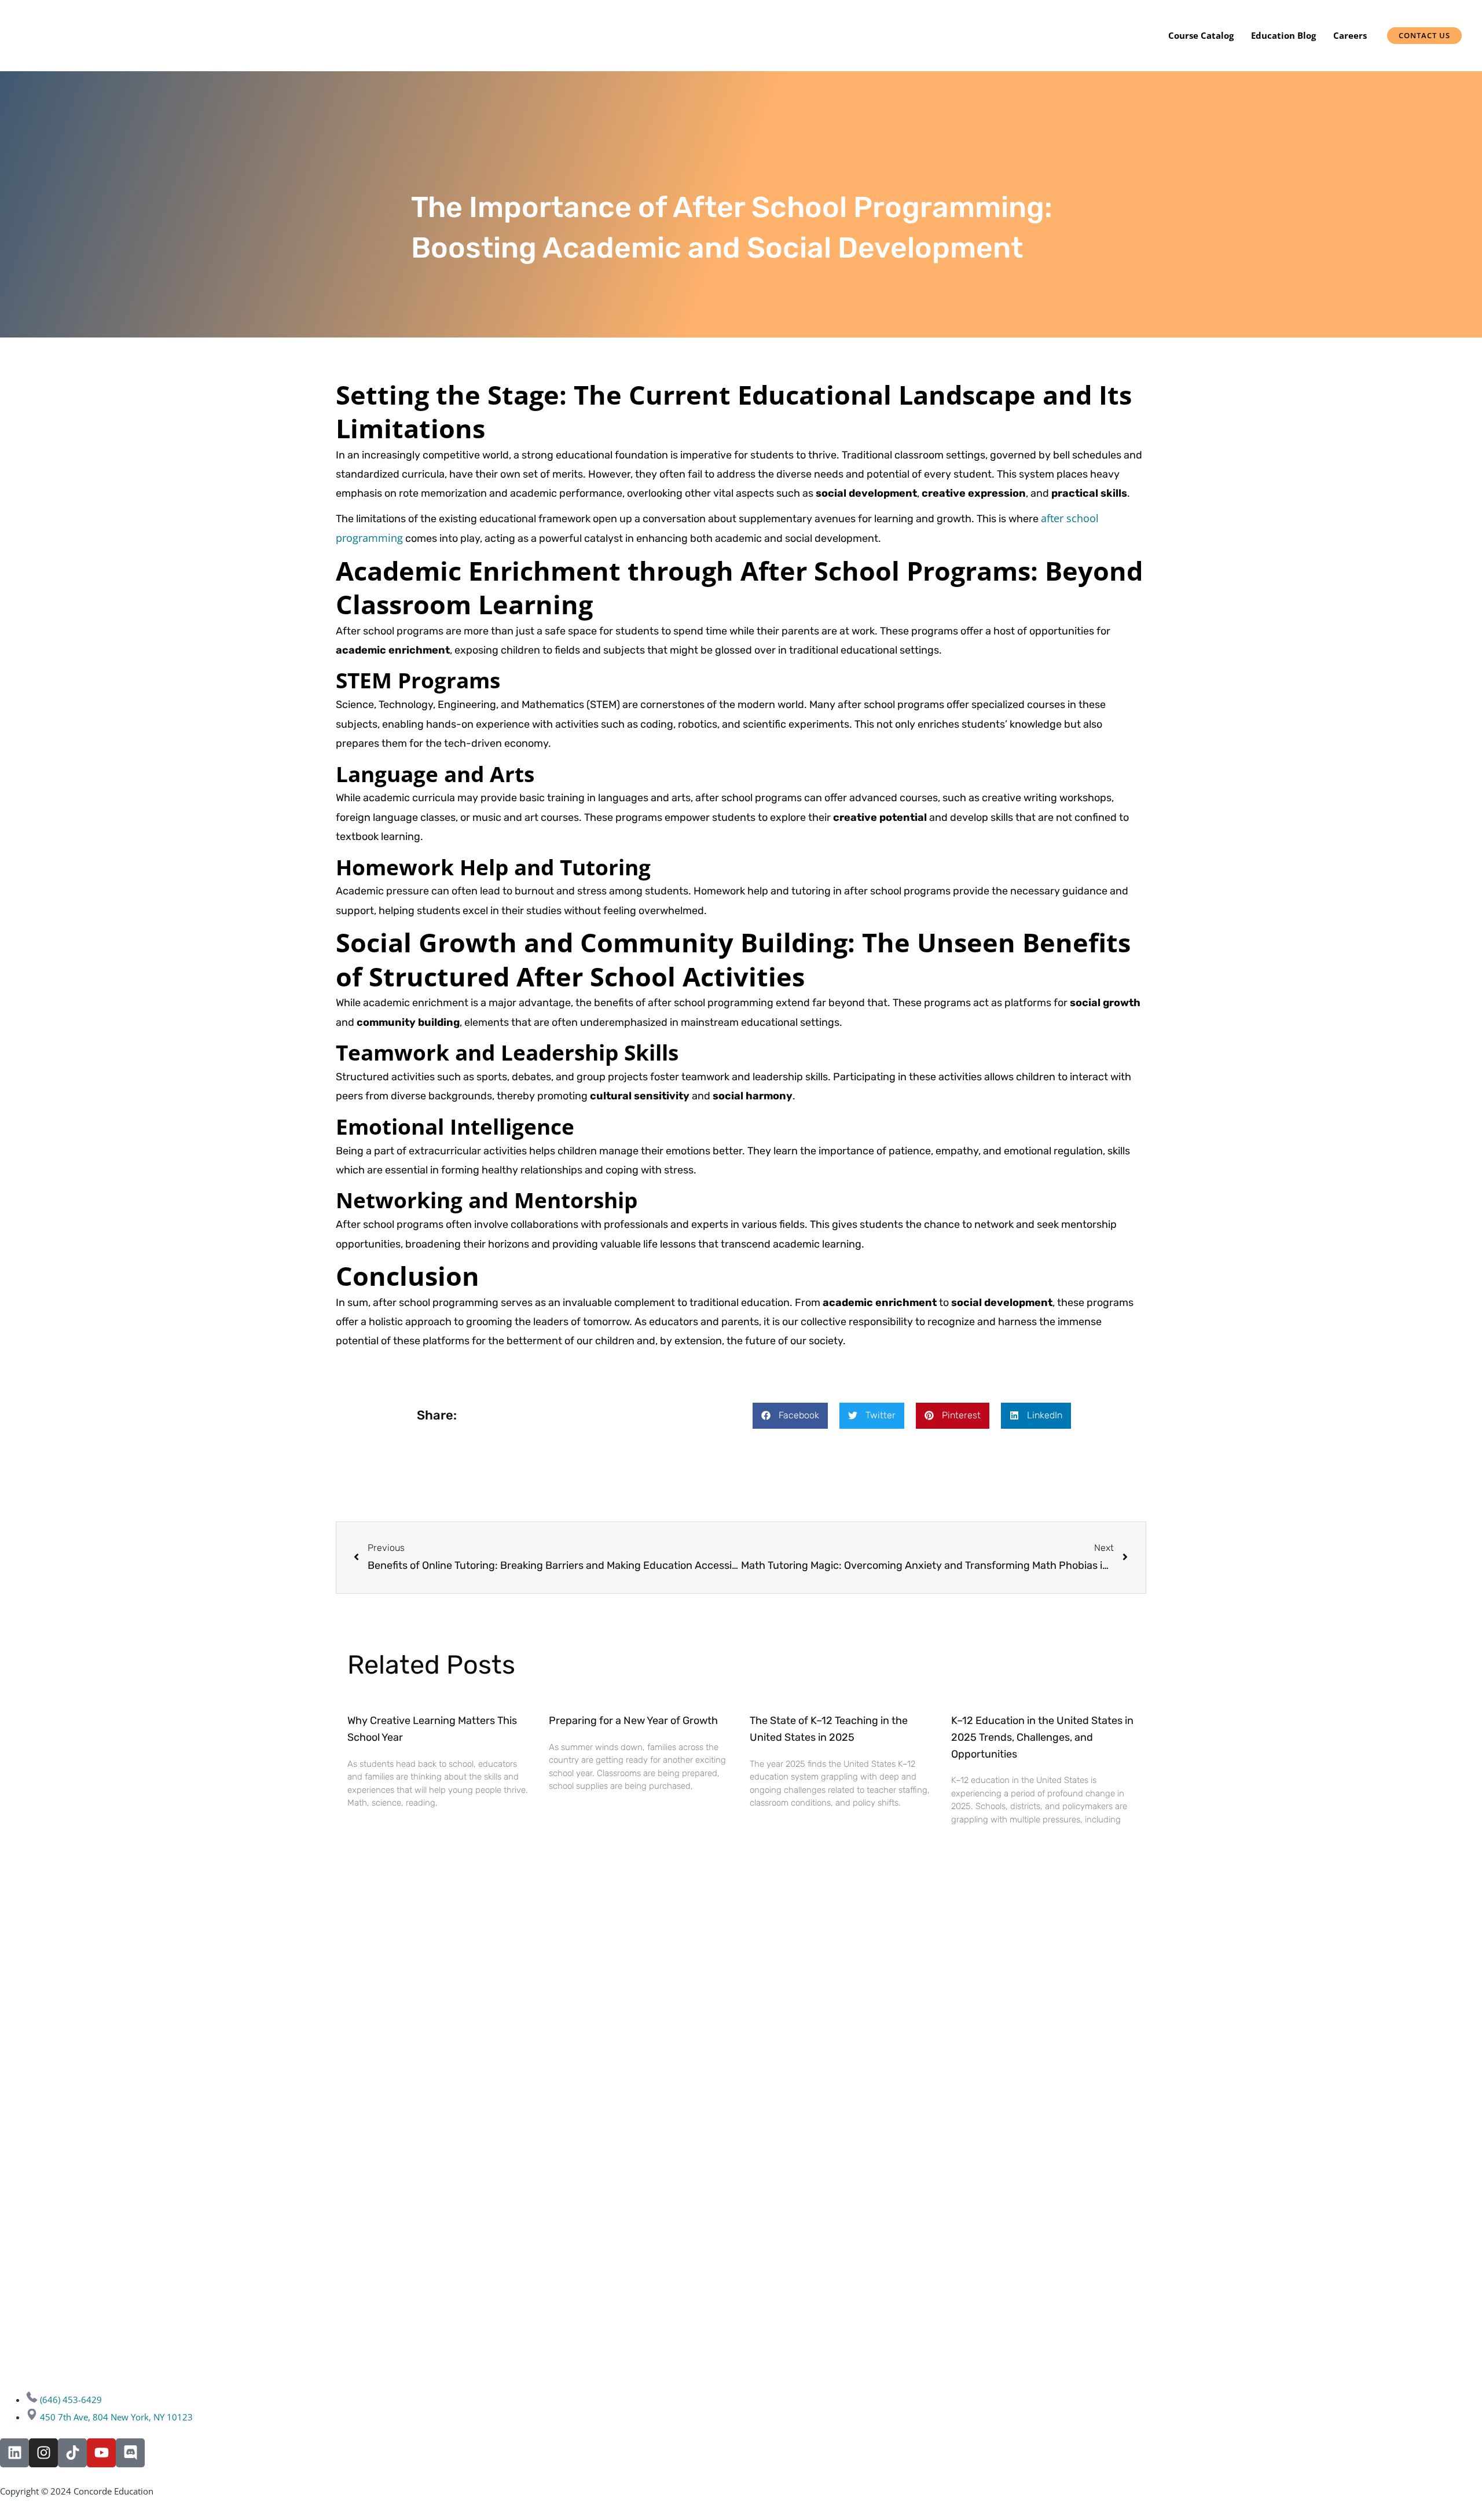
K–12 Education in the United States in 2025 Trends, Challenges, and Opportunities (1042, 1737)
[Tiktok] (72, 2453)
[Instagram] (43, 2453)
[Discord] (130, 2453)
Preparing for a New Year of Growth (633, 1721)
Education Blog (1283, 35)
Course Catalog (1201, 35)
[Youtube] (101, 2453)
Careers (1350, 35)
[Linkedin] (14, 2453)
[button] (790, 1416)
